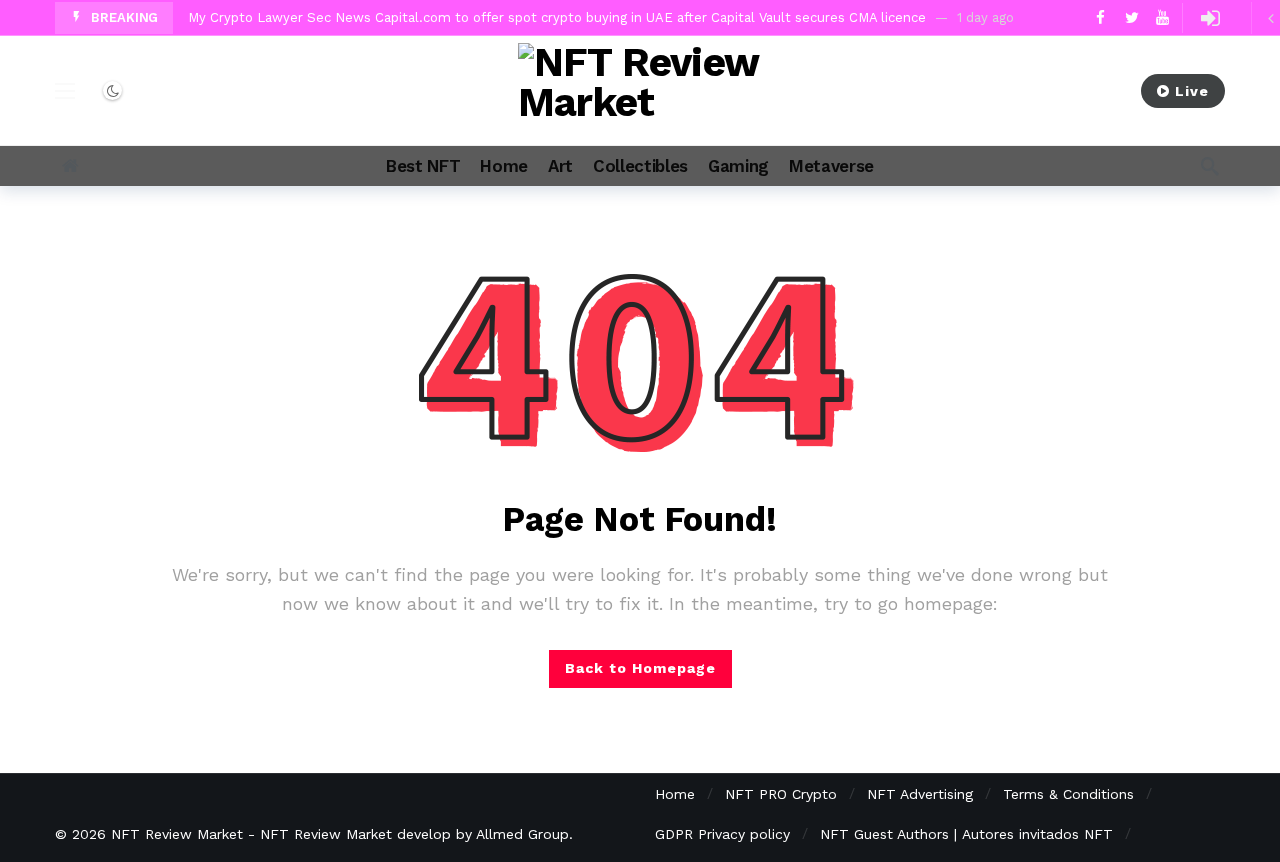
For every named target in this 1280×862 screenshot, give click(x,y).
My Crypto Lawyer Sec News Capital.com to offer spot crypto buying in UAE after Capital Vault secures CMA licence (557, 17)
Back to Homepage (640, 668)
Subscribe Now (1039, 91)
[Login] (1210, 18)
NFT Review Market (177, 834)
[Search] (1210, 166)
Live (1192, 91)
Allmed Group (522, 834)
